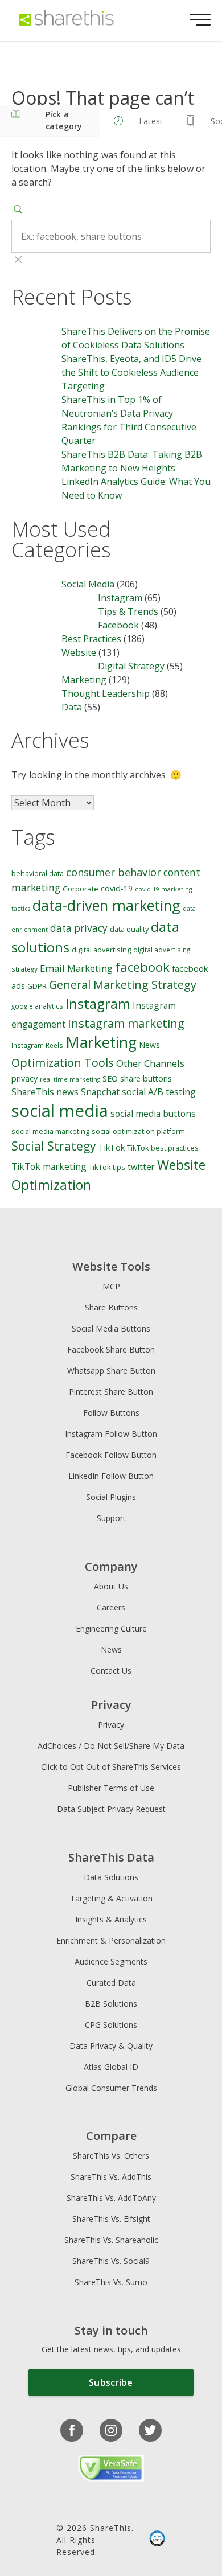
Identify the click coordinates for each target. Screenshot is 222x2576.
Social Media (88, 584)
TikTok (112, 1147)
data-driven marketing (106, 905)
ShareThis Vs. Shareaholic (111, 2240)
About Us (111, 1586)
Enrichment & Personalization (111, 1940)
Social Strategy (54, 1146)
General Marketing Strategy (123, 985)
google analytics (37, 1006)
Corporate (81, 889)
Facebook (118, 625)
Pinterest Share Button (111, 1392)
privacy (24, 1079)
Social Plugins (111, 1497)
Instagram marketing (126, 1023)
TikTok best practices (163, 1148)
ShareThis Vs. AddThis (111, 2177)
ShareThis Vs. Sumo (111, 2282)
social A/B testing (159, 1092)
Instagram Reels (37, 1045)
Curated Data (111, 1983)
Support (111, 1518)
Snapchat (100, 1092)
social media (60, 1111)
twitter (141, 1166)
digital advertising (101, 950)
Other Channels (150, 1063)
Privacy (111, 1725)
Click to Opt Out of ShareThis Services (111, 1767)
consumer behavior (114, 872)
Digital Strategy (131, 666)
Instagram (120, 598)
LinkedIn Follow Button (111, 1476)
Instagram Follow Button (111, 1434)
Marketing (84, 680)
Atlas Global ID (111, 2067)
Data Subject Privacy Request (111, 1809)
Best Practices (91, 639)
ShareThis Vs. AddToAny (111, 2198)
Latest (151, 121)
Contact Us (111, 1671)
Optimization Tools (63, 1063)
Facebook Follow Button (111, 1455)
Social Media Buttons (111, 1328)
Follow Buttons (111, 1413)
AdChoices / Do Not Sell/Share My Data (111, 1746)
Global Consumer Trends (111, 2088)
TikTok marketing (49, 1166)
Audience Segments (111, 1961)
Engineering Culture (111, 1628)
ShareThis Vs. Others (111, 2156)
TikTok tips (107, 1167)
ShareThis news (45, 1092)
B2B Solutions (111, 2004)
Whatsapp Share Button (111, 1371)
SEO (110, 1079)
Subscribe (111, 2382)
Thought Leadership (106, 693)
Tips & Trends (128, 611)
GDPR (37, 986)
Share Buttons (111, 1307)
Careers (111, 1607)
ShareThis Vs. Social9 (111, 2261)
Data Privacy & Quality (111, 2046)
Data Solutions (111, 1877)
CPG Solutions (111, 2025)
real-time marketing (70, 1079)
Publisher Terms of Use (111, 1788)
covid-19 (117, 888)
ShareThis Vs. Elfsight (111, 2219)
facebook (142, 967)
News (149, 1045)
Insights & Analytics (111, 1919)
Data (72, 707)
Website (79, 652)
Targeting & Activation (111, 1898)
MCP (111, 1286)
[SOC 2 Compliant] (157, 2540)
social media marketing (50, 1131)
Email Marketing (76, 968)
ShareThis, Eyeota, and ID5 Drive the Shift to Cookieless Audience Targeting (131, 372)
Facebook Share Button (111, 1349)
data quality (129, 929)
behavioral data (38, 874)
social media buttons (153, 1114)
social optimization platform (138, 1131)
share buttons (146, 1079)
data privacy (79, 928)
